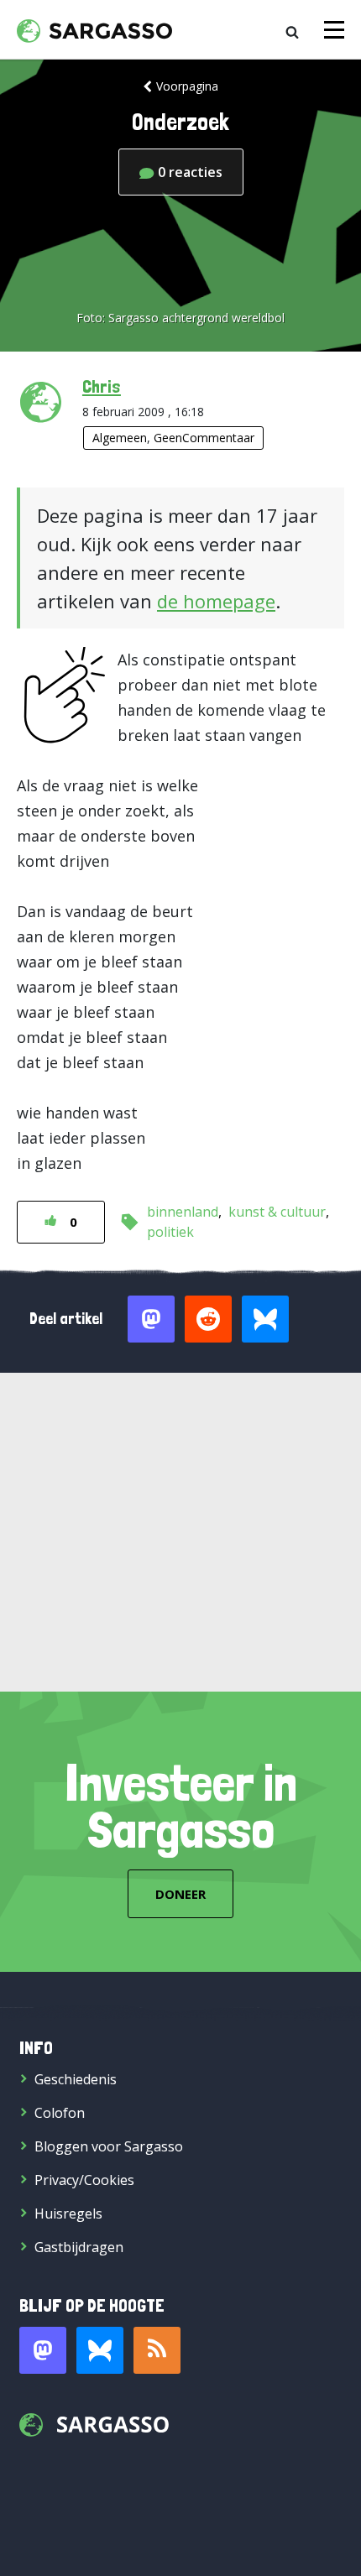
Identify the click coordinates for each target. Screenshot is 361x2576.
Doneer (180, 1894)
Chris (102, 386)
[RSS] (157, 2350)
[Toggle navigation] (334, 30)
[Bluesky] (100, 2350)
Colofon (60, 2113)
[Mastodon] (43, 2350)
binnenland (183, 1212)
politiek (170, 1232)
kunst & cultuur (277, 1212)
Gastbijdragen (79, 2247)
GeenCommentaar (204, 438)
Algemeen (120, 438)
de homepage (216, 601)
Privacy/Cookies (84, 2180)
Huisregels (68, 2214)
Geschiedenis (76, 2079)
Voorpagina (187, 86)
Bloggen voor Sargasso (109, 2146)
